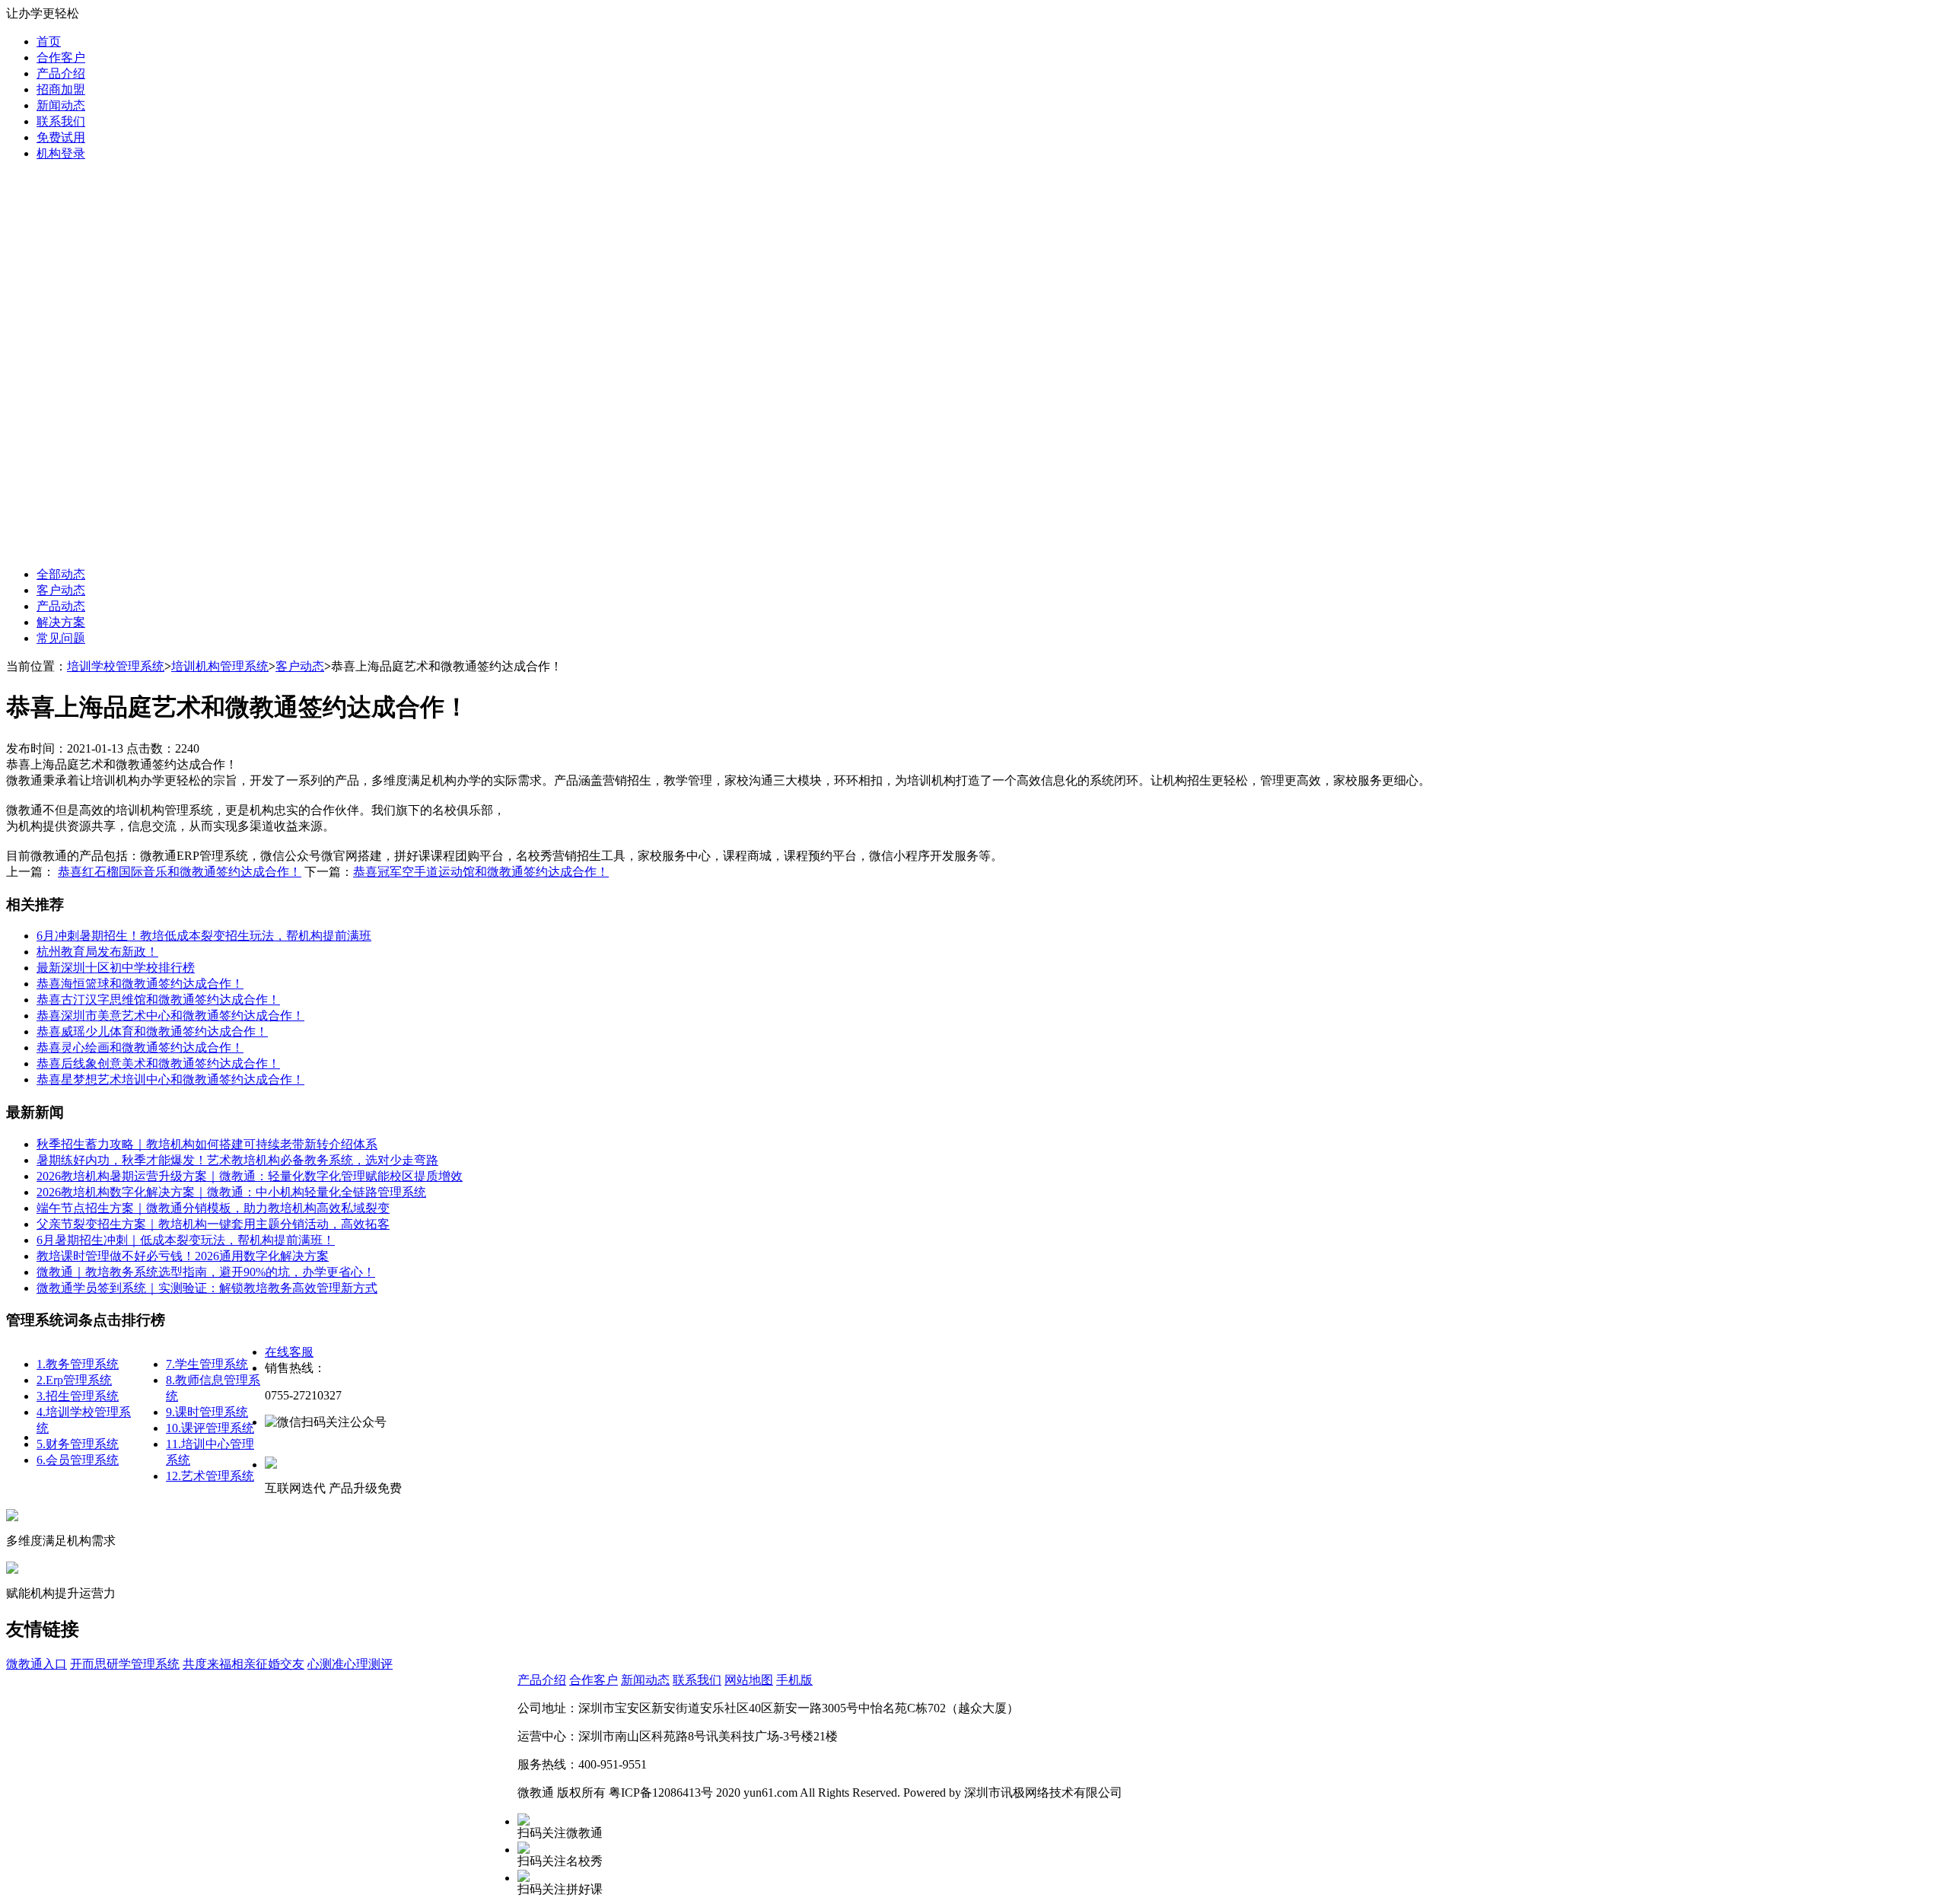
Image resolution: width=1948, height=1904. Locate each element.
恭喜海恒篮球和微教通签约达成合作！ (140, 984)
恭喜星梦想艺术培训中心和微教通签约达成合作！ (170, 1079)
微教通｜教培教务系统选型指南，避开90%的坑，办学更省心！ (206, 1272)
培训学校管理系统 (116, 666)
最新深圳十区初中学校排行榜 (116, 968)
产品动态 (61, 606)
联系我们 (61, 121)
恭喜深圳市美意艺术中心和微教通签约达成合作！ (170, 1016)
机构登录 (61, 153)
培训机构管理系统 (220, 666)
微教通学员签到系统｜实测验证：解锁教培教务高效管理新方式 (207, 1288)
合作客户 (61, 57)
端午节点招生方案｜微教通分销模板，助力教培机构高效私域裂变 (213, 1208)
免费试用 (61, 137)
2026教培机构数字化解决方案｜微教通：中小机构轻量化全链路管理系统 (231, 1192)
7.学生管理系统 (207, 1364)
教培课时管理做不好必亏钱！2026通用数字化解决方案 (183, 1256)
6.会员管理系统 (78, 1460)
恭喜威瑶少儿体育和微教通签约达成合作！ (152, 1032)
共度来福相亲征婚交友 (243, 1664)
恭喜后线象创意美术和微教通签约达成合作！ (158, 1063)
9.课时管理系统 (207, 1412)
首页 (49, 41)
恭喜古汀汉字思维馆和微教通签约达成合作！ (158, 1000)
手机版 (794, 1680)
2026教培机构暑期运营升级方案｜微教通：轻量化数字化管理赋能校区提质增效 (250, 1176)
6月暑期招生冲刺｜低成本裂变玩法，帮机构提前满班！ (186, 1240)
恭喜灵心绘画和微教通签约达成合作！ (140, 1048)
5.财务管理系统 (78, 1444)
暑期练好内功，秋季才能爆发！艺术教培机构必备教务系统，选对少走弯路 (237, 1160)
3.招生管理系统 (78, 1396)
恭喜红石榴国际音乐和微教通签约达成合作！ (180, 872)
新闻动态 (61, 105)
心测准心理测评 (350, 1664)
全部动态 (61, 574)
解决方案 (61, 622)
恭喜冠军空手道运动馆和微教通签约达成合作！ (481, 872)
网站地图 (749, 1680)
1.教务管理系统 (78, 1364)
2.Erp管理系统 (74, 1380)
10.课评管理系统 (210, 1428)
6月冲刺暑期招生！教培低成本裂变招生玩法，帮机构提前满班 (204, 936)
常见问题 (61, 638)
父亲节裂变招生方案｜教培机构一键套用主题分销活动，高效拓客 (213, 1224)
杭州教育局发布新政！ (97, 952)
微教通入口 (37, 1664)
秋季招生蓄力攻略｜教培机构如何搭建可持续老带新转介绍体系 (207, 1144)
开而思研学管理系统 (125, 1664)
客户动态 (61, 590)
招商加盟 (61, 89)
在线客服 (289, 1352)
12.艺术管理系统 (210, 1476)
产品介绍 (61, 73)
